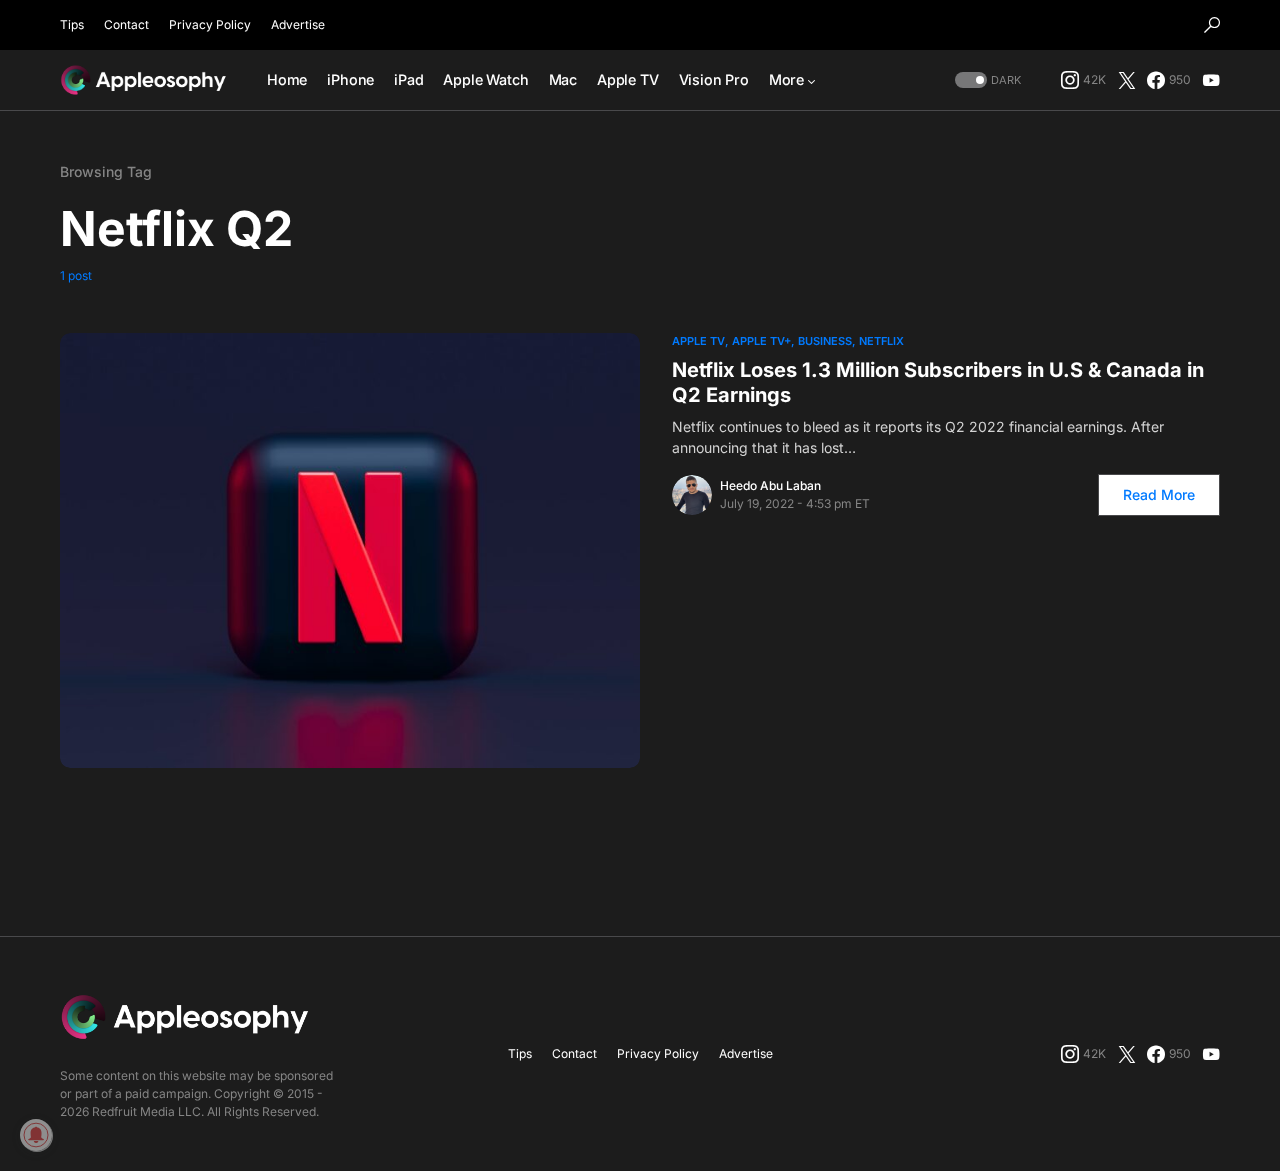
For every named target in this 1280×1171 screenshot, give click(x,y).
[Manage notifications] (36, 1135)
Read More (1159, 494)
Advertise (298, 24)
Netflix (881, 341)
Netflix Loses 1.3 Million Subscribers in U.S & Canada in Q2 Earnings (938, 382)
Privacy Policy (210, 24)
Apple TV (698, 341)
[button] (1212, 25)
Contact (126, 24)
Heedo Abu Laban (770, 485)
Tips (72, 24)
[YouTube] (1211, 80)
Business (825, 341)
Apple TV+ (761, 341)
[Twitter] (1127, 80)
